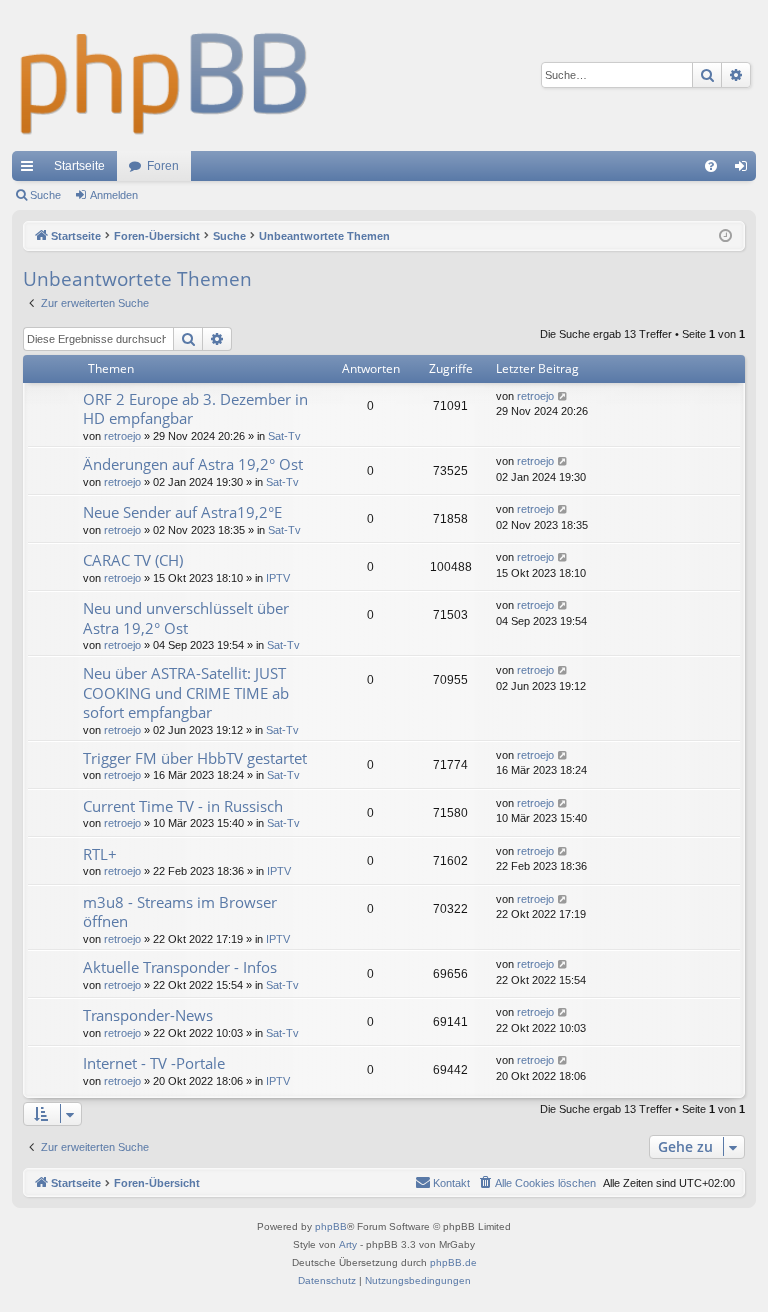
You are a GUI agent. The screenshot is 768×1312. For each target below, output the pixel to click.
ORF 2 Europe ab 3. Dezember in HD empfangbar (195, 408)
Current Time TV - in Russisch (183, 806)
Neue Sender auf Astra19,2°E (182, 512)
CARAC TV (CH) (133, 560)
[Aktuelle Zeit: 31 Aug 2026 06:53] (725, 236)
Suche (45, 195)
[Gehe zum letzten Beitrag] (563, 396)
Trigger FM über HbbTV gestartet (195, 758)
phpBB (331, 1226)
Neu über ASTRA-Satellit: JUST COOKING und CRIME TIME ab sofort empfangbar (186, 692)
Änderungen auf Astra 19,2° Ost (193, 464)
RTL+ (100, 854)
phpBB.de (453, 1262)
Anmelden (114, 195)
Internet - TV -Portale (154, 1063)
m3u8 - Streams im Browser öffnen (180, 911)
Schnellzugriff (31, 170)
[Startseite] (164, 75)
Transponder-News (148, 1015)
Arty (348, 1244)
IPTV (278, 578)
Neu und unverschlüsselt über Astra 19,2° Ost (186, 617)
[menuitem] (711, 166)
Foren (163, 166)
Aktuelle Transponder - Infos (180, 967)
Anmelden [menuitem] (745, 170)
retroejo (122, 436)
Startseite (79, 166)
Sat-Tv (284, 436)
